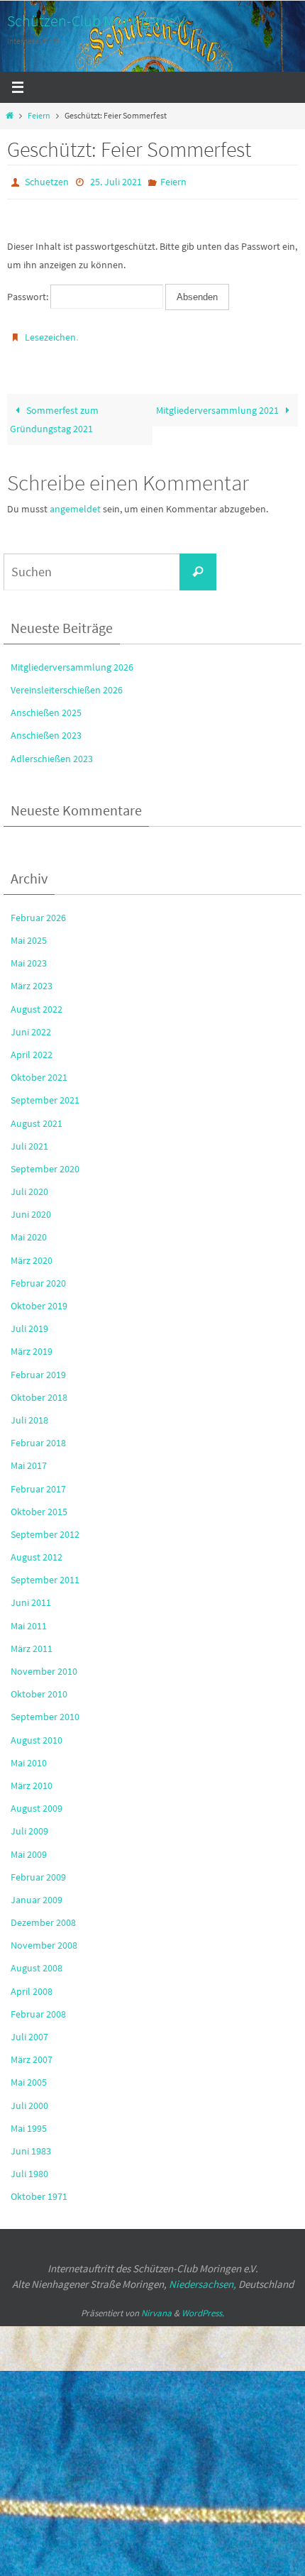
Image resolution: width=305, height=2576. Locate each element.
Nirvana (156, 2306)
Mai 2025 (29, 934)
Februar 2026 (38, 911)
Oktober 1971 (39, 2190)
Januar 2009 (37, 1893)
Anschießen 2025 (46, 706)
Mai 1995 (29, 2122)
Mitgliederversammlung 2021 (218, 404)
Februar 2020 (38, 1277)
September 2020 (45, 1162)
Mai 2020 (29, 1231)
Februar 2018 (38, 1436)
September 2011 (45, 1573)
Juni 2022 (31, 1025)
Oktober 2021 (39, 1071)
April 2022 (32, 1048)
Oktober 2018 (39, 1391)
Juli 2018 (29, 1414)
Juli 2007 (29, 2030)
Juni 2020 (31, 1208)
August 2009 (37, 1802)
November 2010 (44, 1665)
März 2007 (32, 2053)
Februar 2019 (38, 1367)
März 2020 (32, 1253)
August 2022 (37, 1002)
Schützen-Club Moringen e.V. (98, 21)
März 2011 (32, 1642)
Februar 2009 (38, 1871)
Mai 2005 (29, 2076)
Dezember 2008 (43, 1916)
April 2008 (32, 1984)
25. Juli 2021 (116, 181)
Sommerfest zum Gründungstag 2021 (54, 413)
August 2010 (37, 1733)
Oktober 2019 (39, 1299)
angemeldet (75, 502)
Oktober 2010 (39, 1688)
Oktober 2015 (39, 1505)
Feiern (39, 116)
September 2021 (45, 1094)
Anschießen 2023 (46, 729)
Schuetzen (47, 181)
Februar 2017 (38, 1482)
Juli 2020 (29, 1185)
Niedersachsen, (203, 2278)
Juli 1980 (29, 2167)
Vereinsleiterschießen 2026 (67, 683)
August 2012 (37, 1551)
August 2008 (37, 1961)
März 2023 (32, 979)
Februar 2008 (38, 2008)
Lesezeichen (50, 333)
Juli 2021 (29, 1140)
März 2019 (32, 1345)
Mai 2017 (29, 1459)
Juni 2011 (31, 1596)
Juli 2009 (29, 1824)
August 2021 (37, 1116)
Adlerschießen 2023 (52, 752)
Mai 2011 (29, 1619)
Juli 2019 (29, 1322)
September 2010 (45, 1710)
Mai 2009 (29, 1847)
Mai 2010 (29, 1756)
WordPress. (203, 2306)
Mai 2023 (29, 957)
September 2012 (45, 1528)
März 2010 (32, 1779)
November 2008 (44, 1939)
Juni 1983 (31, 2145)
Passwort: (29, 294)
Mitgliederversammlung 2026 (72, 661)
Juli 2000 (29, 2098)
